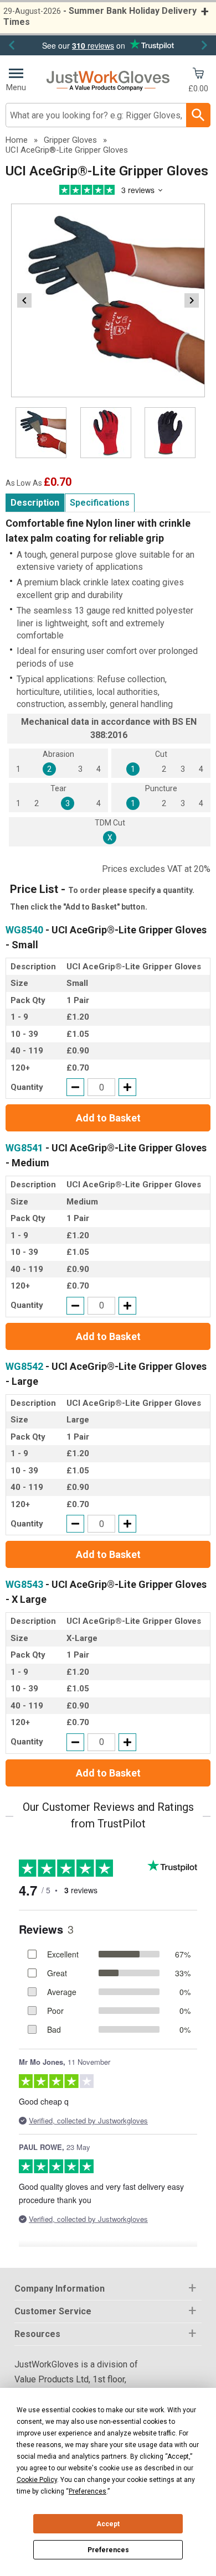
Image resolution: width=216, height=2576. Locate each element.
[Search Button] (198, 115)
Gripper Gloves (70, 140)
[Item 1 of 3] (108, 300)
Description (35, 503)
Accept (108, 2524)
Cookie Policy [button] (37, 2480)
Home (17, 140)
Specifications (100, 503)
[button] (108, 2289)
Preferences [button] (88, 2491)
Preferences (108, 2550)
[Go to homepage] (108, 81)
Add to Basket (108, 1118)
